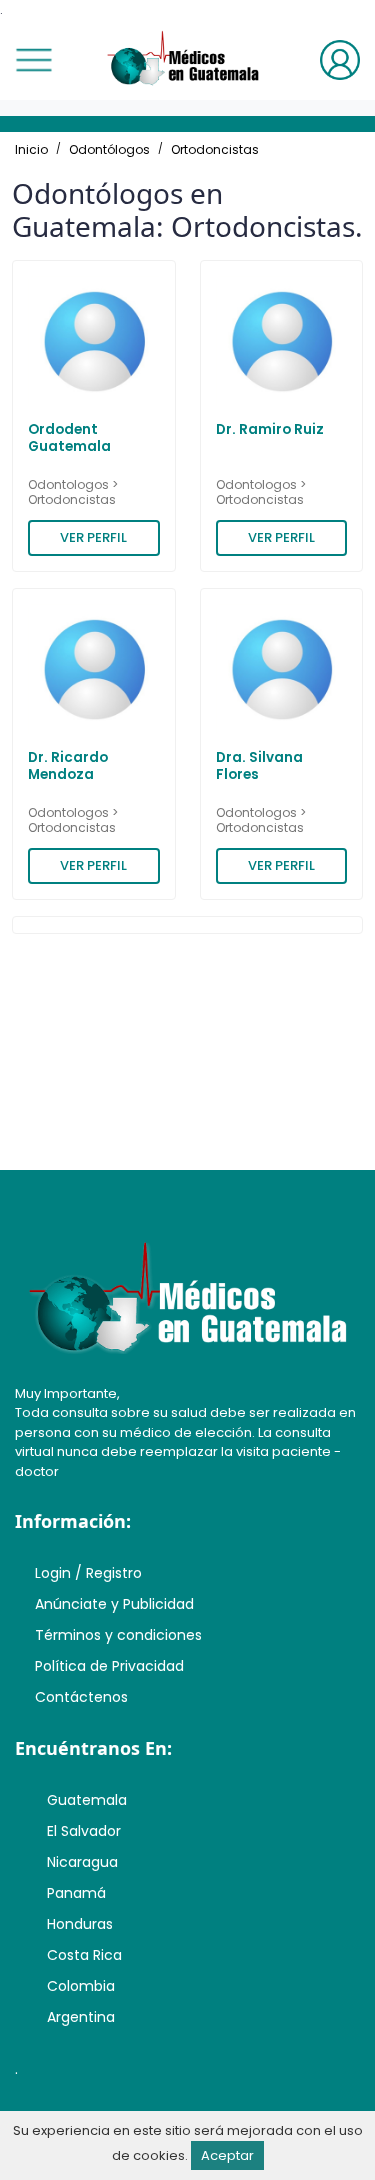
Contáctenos (81, 1697)
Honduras (80, 1924)
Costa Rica (84, 1955)
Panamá (76, 1893)
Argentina (81, 2017)
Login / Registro (88, 1573)
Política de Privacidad (109, 1666)
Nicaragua (82, 1862)
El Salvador (84, 1831)
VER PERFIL (93, 537)
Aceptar (227, 2155)
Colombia (81, 1986)
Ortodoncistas (215, 149)
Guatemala (87, 1800)
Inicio (31, 149)
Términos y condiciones (118, 1635)
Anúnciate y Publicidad (114, 1604)
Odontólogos (109, 149)
